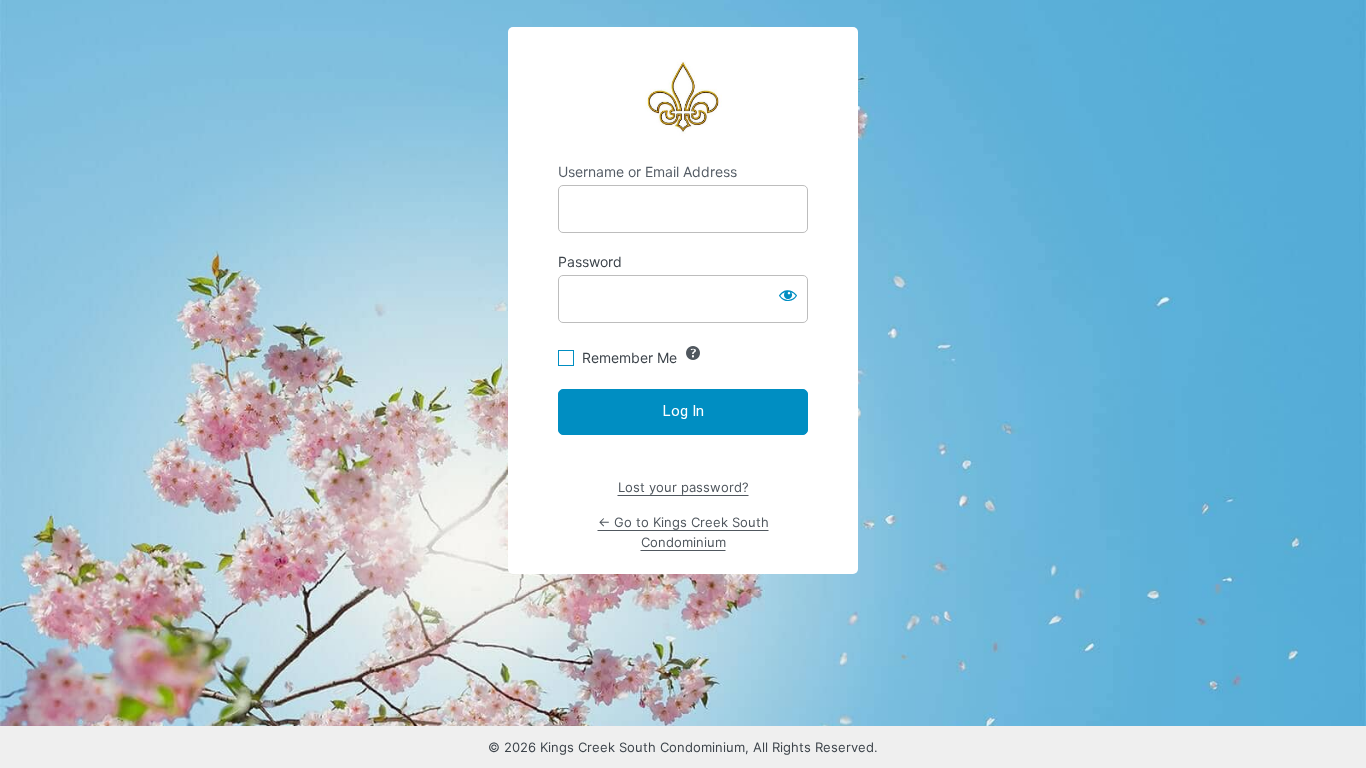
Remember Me (629, 357)
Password (590, 261)
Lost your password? (683, 487)
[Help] (693, 353)
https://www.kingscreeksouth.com (683, 95)
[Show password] (788, 295)
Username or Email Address (647, 171)
